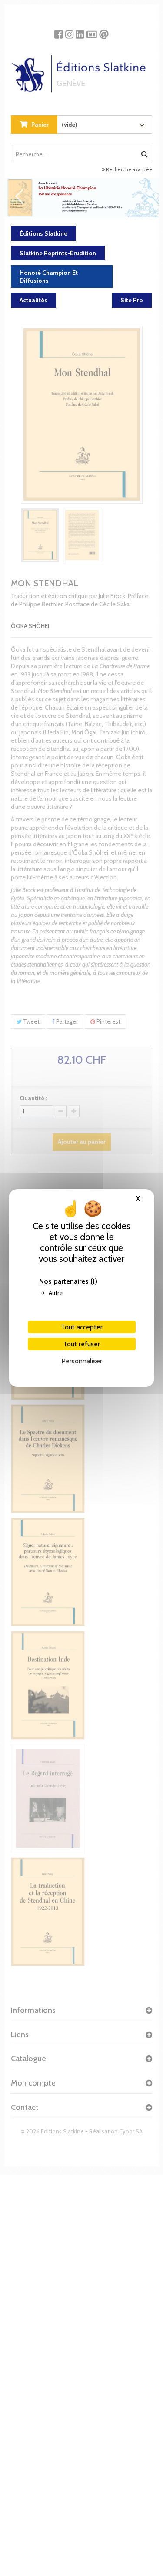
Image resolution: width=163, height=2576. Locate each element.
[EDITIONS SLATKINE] (81, 71)
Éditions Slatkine (43, 233)
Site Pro (132, 300)
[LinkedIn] (80, 31)
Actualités (33, 300)
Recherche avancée (128, 169)
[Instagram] (69, 31)
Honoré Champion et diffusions (49, 277)
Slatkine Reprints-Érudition (58, 253)
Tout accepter (82, 1327)
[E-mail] (104, 31)
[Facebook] (58, 31)
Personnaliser (82, 1361)
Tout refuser (81, 1344)
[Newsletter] (91, 31)
